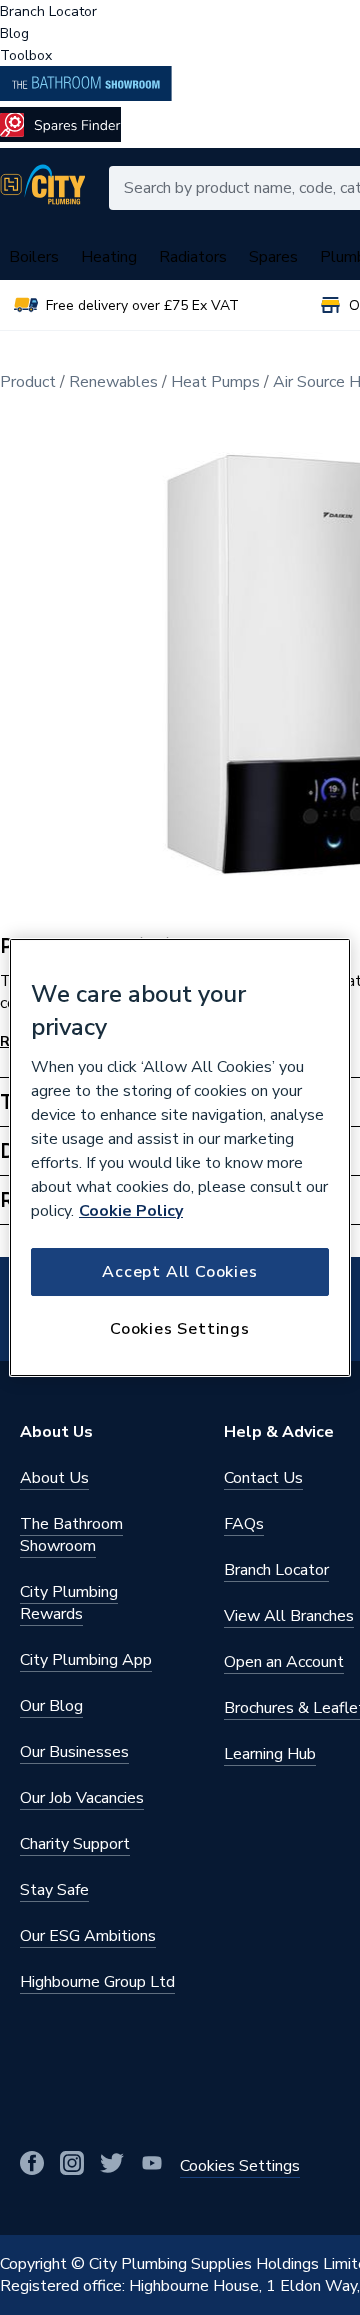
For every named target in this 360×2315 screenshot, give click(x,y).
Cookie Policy (131, 1211)
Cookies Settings (180, 1329)
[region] (180, 1158)
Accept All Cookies (179, 1272)
